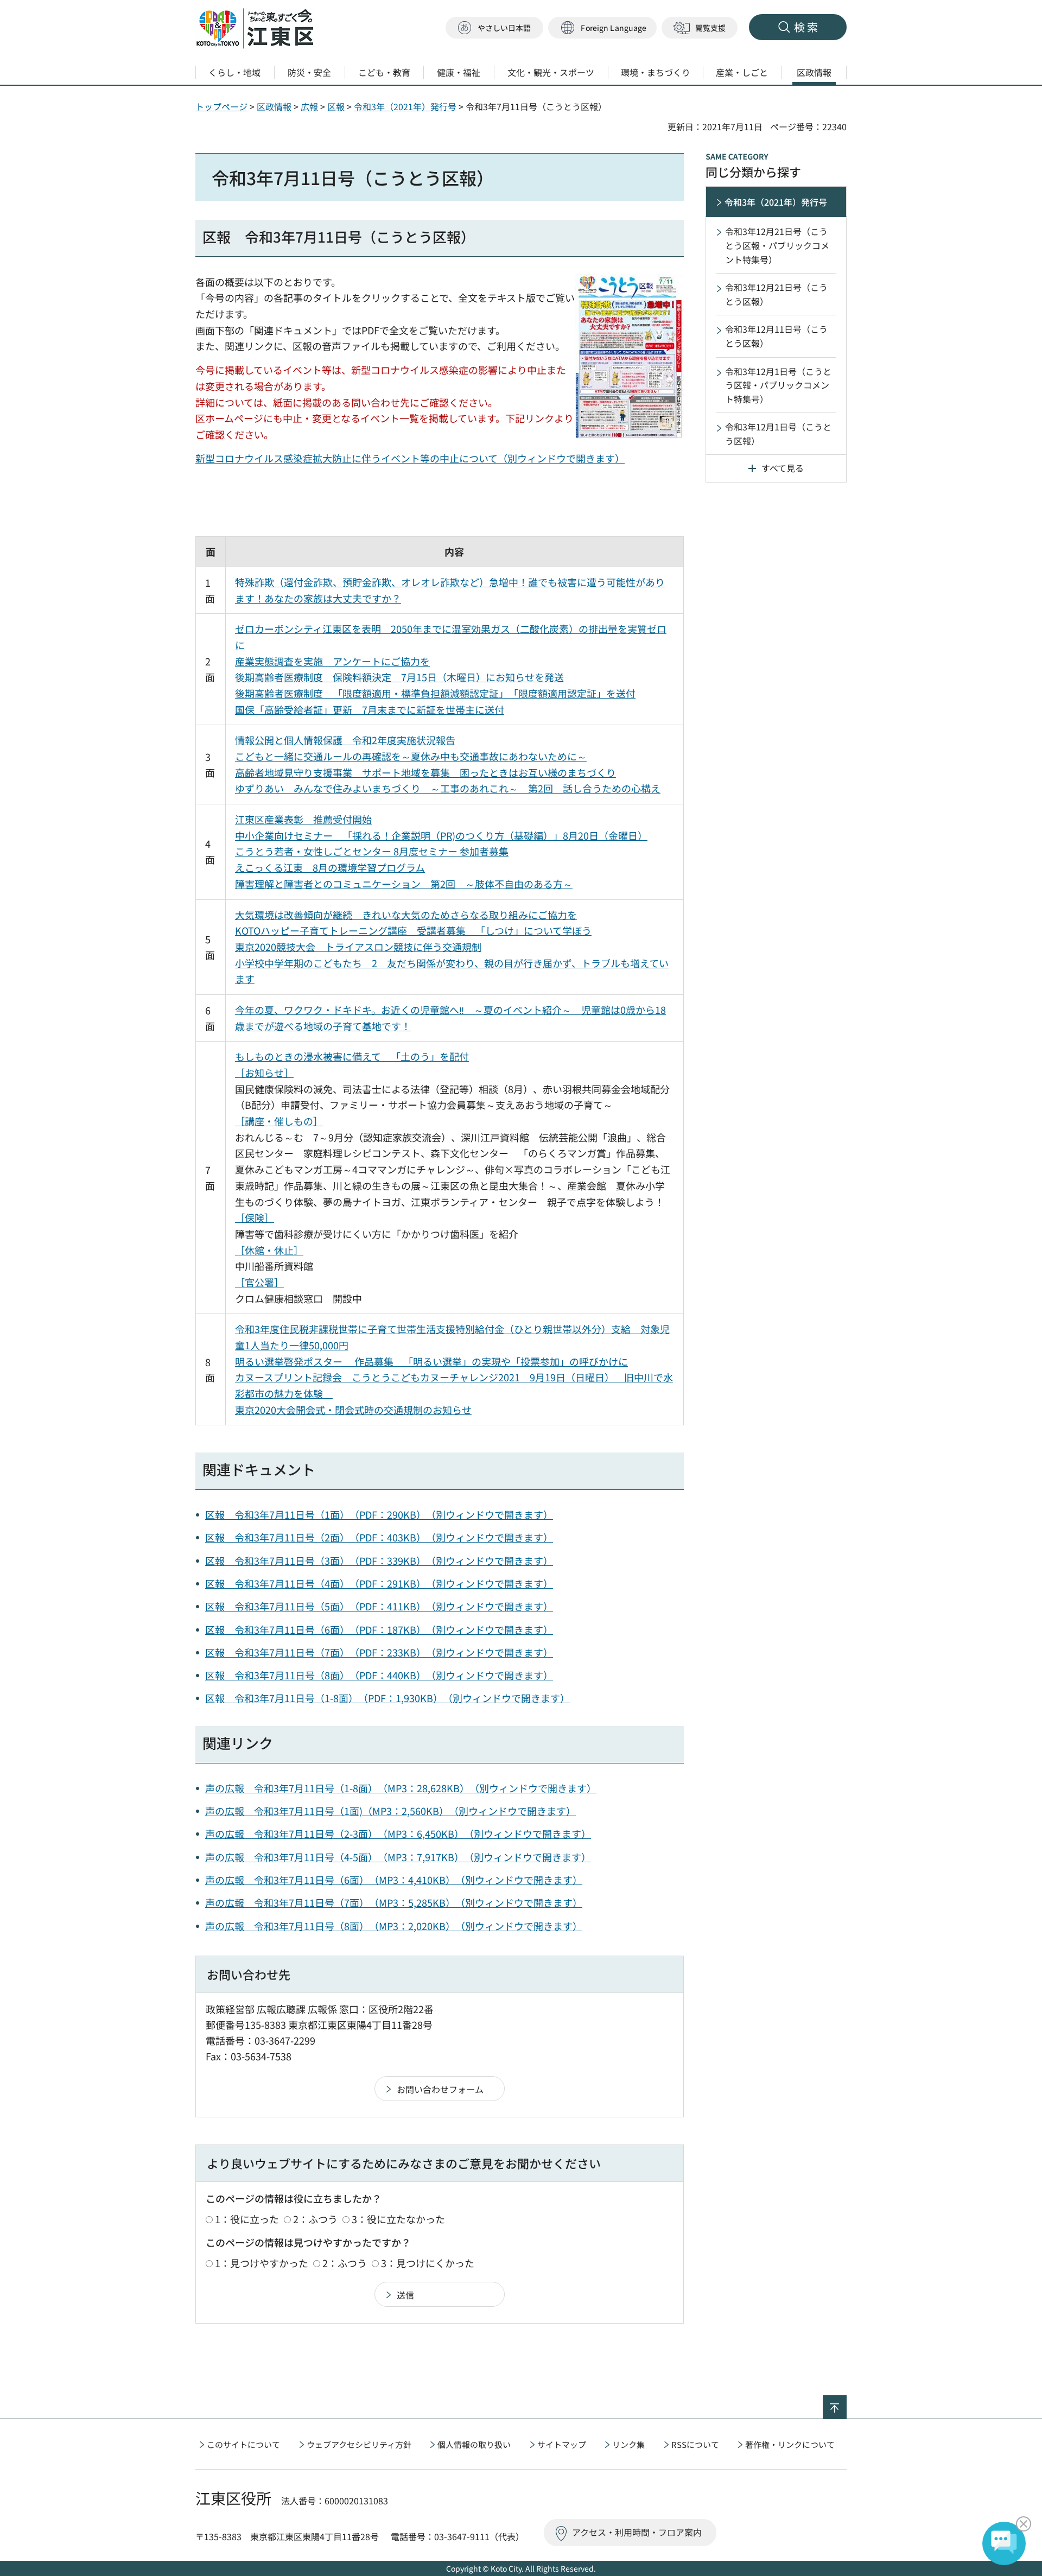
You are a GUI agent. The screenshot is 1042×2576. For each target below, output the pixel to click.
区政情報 (274, 106)
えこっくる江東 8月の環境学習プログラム (330, 867)
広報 (309, 106)
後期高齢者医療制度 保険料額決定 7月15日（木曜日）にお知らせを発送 (399, 677)
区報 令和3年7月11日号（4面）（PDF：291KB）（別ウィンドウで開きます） (379, 1583)
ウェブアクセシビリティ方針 (359, 2444)
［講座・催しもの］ (279, 1121)
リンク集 (628, 2444)
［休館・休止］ (269, 1250)
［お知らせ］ (264, 1073)
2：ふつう (315, 2219)
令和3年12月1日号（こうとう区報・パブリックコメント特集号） (778, 385)
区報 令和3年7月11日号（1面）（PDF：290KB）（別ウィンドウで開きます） (379, 1514)
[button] (602, 28)
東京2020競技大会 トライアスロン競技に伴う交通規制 (358, 947)
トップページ (221, 106)
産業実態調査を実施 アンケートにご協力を (332, 661)
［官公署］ (259, 1282)
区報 (336, 106)
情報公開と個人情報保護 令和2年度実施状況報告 (345, 740)
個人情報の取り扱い (474, 2444)
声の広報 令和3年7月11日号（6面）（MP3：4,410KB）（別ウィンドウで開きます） (394, 1880)
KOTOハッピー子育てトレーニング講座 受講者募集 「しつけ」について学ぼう (413, 930)
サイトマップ (562, 2444)
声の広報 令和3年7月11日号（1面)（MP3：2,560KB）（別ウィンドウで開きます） (390, 1811)
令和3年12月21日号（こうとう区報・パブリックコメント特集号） (777, 245)
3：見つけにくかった (428, 2263)
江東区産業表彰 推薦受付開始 (303, 819)
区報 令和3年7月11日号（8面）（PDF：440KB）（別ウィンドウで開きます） (379, 1675)
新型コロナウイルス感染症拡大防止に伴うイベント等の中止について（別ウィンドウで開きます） (410, 458)
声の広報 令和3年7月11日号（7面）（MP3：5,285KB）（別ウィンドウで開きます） (394, 1902)
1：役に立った (247, 2219)
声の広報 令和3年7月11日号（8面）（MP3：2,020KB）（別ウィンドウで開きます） (394, 1926)
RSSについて (695, 2444)
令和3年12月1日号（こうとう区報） (778, 434)
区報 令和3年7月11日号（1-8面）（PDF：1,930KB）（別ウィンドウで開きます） (387, 1698)
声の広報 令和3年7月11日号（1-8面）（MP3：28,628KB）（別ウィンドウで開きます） (401, 1788)
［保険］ (255, 1217)
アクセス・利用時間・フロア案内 (637, 2532)
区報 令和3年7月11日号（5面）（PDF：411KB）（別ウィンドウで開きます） (379, 1606)
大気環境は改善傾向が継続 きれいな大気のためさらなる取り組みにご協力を (406, 915)
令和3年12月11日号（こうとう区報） (776, 336)
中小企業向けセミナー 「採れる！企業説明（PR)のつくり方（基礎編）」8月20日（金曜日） (441, 835)
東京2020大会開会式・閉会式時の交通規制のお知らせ (353, 1410)
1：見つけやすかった (262, 2263)
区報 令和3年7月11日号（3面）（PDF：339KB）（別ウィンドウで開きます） (379, 1560)
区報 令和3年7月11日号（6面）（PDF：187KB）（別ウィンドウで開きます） (379, 1629)
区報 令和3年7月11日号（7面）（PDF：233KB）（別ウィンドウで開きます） (379, 1652)
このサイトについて (243, 2444)
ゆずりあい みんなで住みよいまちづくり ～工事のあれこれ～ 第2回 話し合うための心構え (448, 788)
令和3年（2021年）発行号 (405, 106)
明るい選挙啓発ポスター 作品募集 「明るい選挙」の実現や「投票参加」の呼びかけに (431, 1361)
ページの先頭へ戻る (846, 2402)
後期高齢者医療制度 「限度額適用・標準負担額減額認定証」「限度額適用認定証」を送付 (435, 693)
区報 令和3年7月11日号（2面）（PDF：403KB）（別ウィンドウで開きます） (379, 1537)
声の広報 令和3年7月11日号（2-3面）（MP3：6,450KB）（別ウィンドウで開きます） (398, 1833)
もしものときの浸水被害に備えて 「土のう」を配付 (352, 1056)
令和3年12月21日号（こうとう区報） (776, 294)
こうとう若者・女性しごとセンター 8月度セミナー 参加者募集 (372, 851)
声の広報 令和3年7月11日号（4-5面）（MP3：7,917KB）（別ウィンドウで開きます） (398, 1857)
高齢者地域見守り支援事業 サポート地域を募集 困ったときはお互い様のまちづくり (425, 772)
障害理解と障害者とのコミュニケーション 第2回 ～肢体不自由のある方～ (404, 884)
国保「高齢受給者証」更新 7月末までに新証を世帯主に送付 (370, 709)
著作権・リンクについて (790, 2444)
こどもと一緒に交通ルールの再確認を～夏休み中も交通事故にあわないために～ (411, 756)
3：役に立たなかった (398, 2219)
